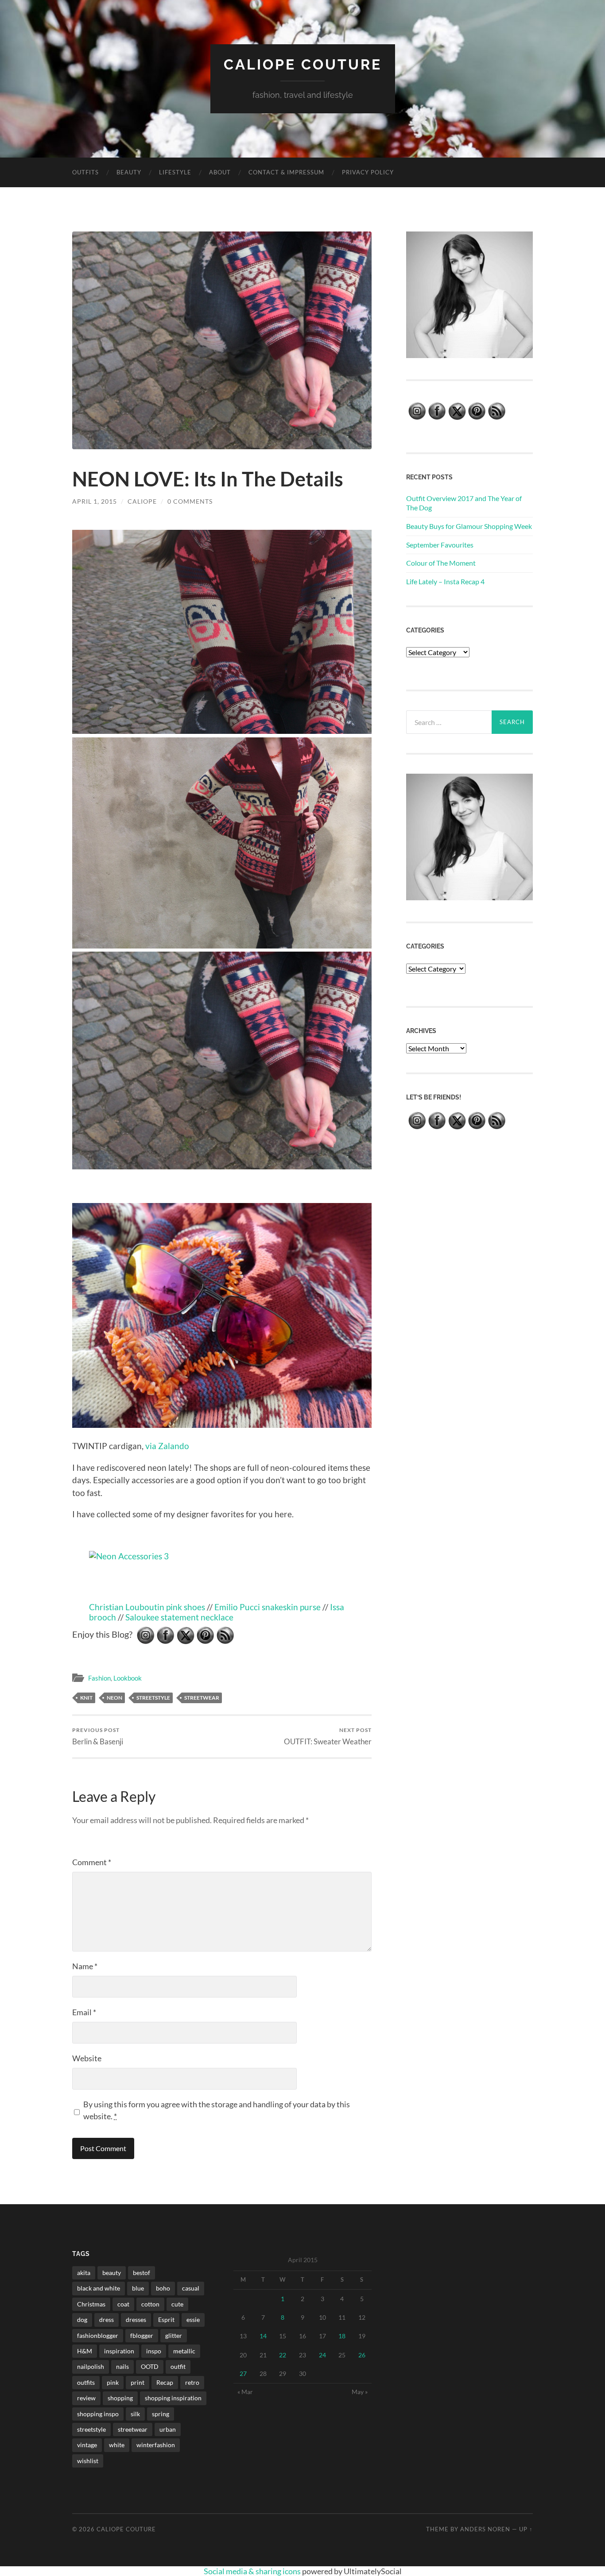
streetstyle (153, 1698)
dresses (136, 2320)
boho (163, 2288)
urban (168, 2429)
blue (138, 2288)
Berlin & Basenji (98, 1736)
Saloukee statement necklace (179, 1617)
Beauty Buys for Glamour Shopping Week (469, 526)
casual (191, 2288)
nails (122, 2366)
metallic (184, 2351)
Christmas (91, 2304)
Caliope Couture (303, 64)
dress (107, 2320)
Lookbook (128, 1678)
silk (135, 2414)
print (138, 2382)
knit (86, 1698)
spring (161, 2414)
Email (84, 2012)
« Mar (245, 2392)
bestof (142, 2273)
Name (85, 1966)
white (117, 2445)
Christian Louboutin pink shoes (147, 1607)
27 (243, 2374)
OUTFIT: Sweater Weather (328, 1736)
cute (177, 2304)
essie (193, 2320)
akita (84, 2273)
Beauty (129, 172)
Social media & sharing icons (253, 2571)
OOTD (150, 2366)
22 (283, 2355)
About (220, 172)
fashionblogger (98, 2335)
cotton (150, 2304)
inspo (154, 2351)
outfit (178, 2366)
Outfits (85, 172)
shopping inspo (98, 2414)
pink (113, 2382)
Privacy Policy (368, 172)
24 (322, 2355)
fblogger (142, 2335)
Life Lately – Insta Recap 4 (445, 581)
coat (123, 2304)
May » (360, 2392)
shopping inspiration (173, 2398)
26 (362, 2355)
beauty (112, 2273)
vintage (87, 2445)
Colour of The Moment (441, 563)
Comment (92, 1862)
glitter (174, 2335)
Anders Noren (485, 2529)
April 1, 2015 (95, 501)
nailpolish (91, 2366)
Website (87, 2058)
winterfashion (156, 2445)
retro (192, 2382)
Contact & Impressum (286, 172)
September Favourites (440, 545)
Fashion (99, 1678)
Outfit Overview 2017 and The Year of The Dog (464, 503)
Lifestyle (175, 172)
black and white (99, 2288)
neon (114, 1698)
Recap (165, 2382)
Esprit (166, 2320)
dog (82, 2320)
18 (342, 2336)
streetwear (202, 1698)
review (86, 2398)
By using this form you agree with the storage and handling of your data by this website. (217, 2110)
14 (263, 2336)
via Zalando (167, 1446)
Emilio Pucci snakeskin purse (268, 1607)
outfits (86, 2382)
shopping (120, 2398)
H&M (85, 2351)
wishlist (88, 2461)
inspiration (119, 2351)
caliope (142, 501)
